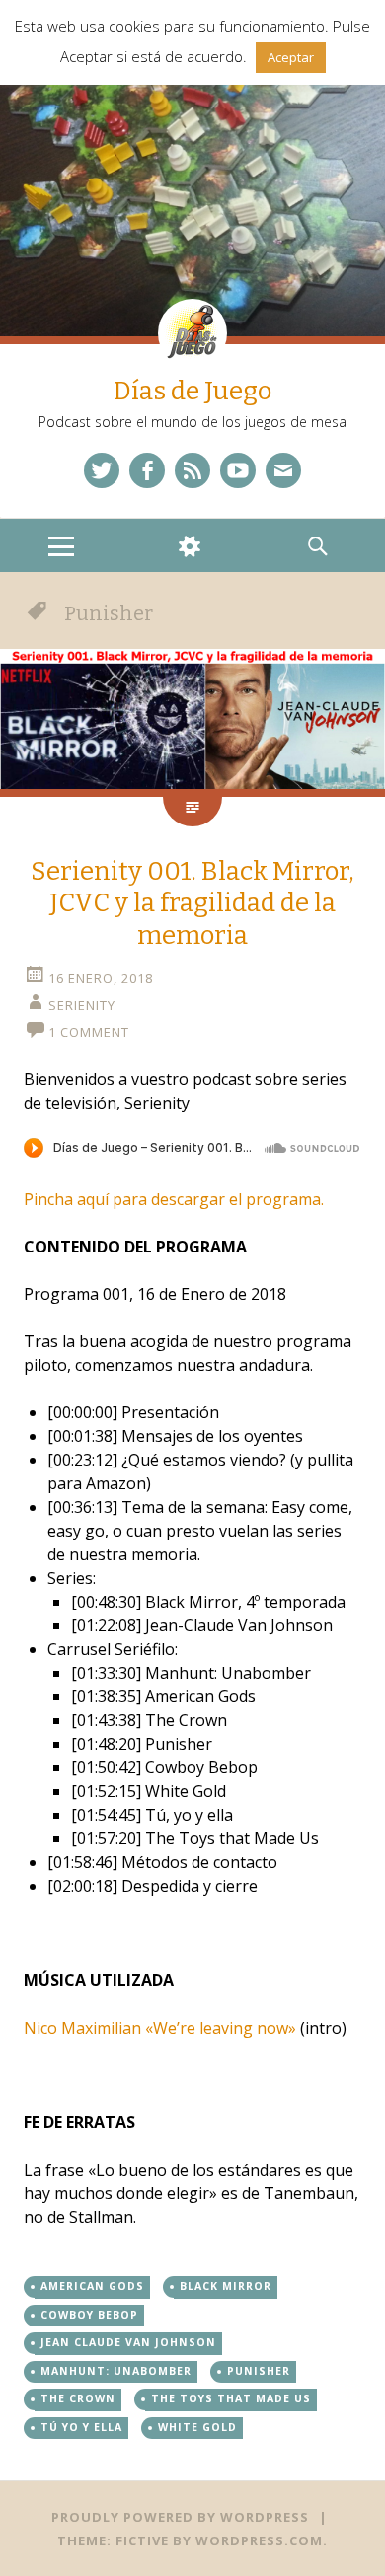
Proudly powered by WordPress (180, 2517)
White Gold (197, 2427)
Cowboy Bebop (89, 2315)
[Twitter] (102, 470)
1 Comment (89, 1032)
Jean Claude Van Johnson (128, 2342)
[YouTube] (238, 470)
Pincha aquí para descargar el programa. (174, 1199)
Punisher (259, 2371)
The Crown (78, 2398)
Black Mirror (226, 2286)
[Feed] (192, 470)
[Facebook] (147, 470)
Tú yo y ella (81, 2427)
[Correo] (283, 470)
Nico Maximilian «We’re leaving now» (160, 2028)
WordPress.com (259, 2540)
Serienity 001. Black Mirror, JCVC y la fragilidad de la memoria (192, 903)
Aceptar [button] (291, 57)
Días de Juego (192, 391)
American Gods (92, 2286)
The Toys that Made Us (231, 2398)
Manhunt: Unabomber (116, 2371)
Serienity (82, 1005)
